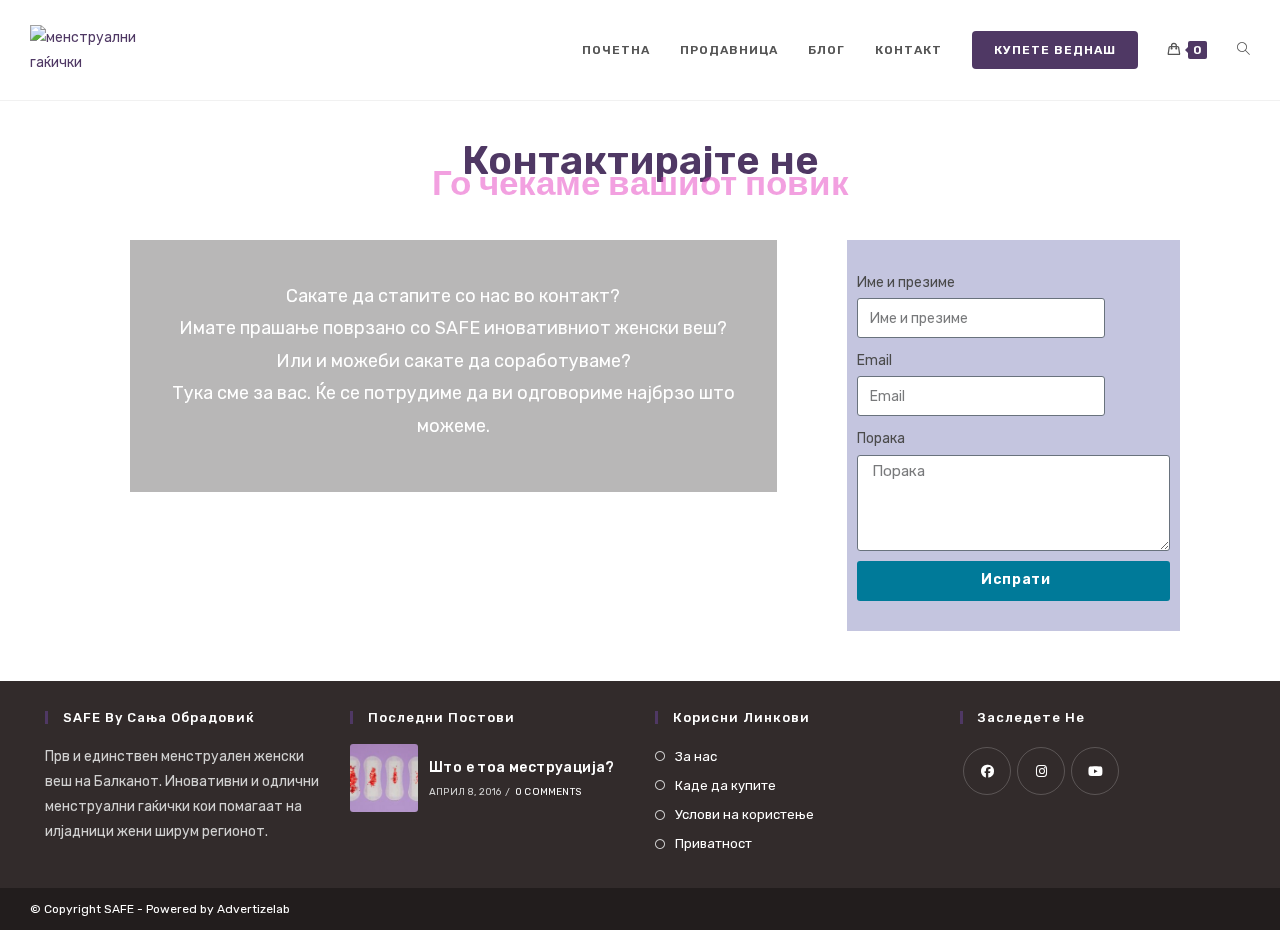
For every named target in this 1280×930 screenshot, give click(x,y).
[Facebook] (987, 771)
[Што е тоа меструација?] (384, 778)
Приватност (713, 843)
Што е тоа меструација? (522, 767)
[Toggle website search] (1243, 50)
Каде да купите (725, 785)
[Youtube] (1095, 771)
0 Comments (548, 792)
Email (874, 360)
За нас (696, 756)
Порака (881, 438)
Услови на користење (744, 814)
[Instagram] (1041, 771)
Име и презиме (906, 282)
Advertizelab (253, 909)
